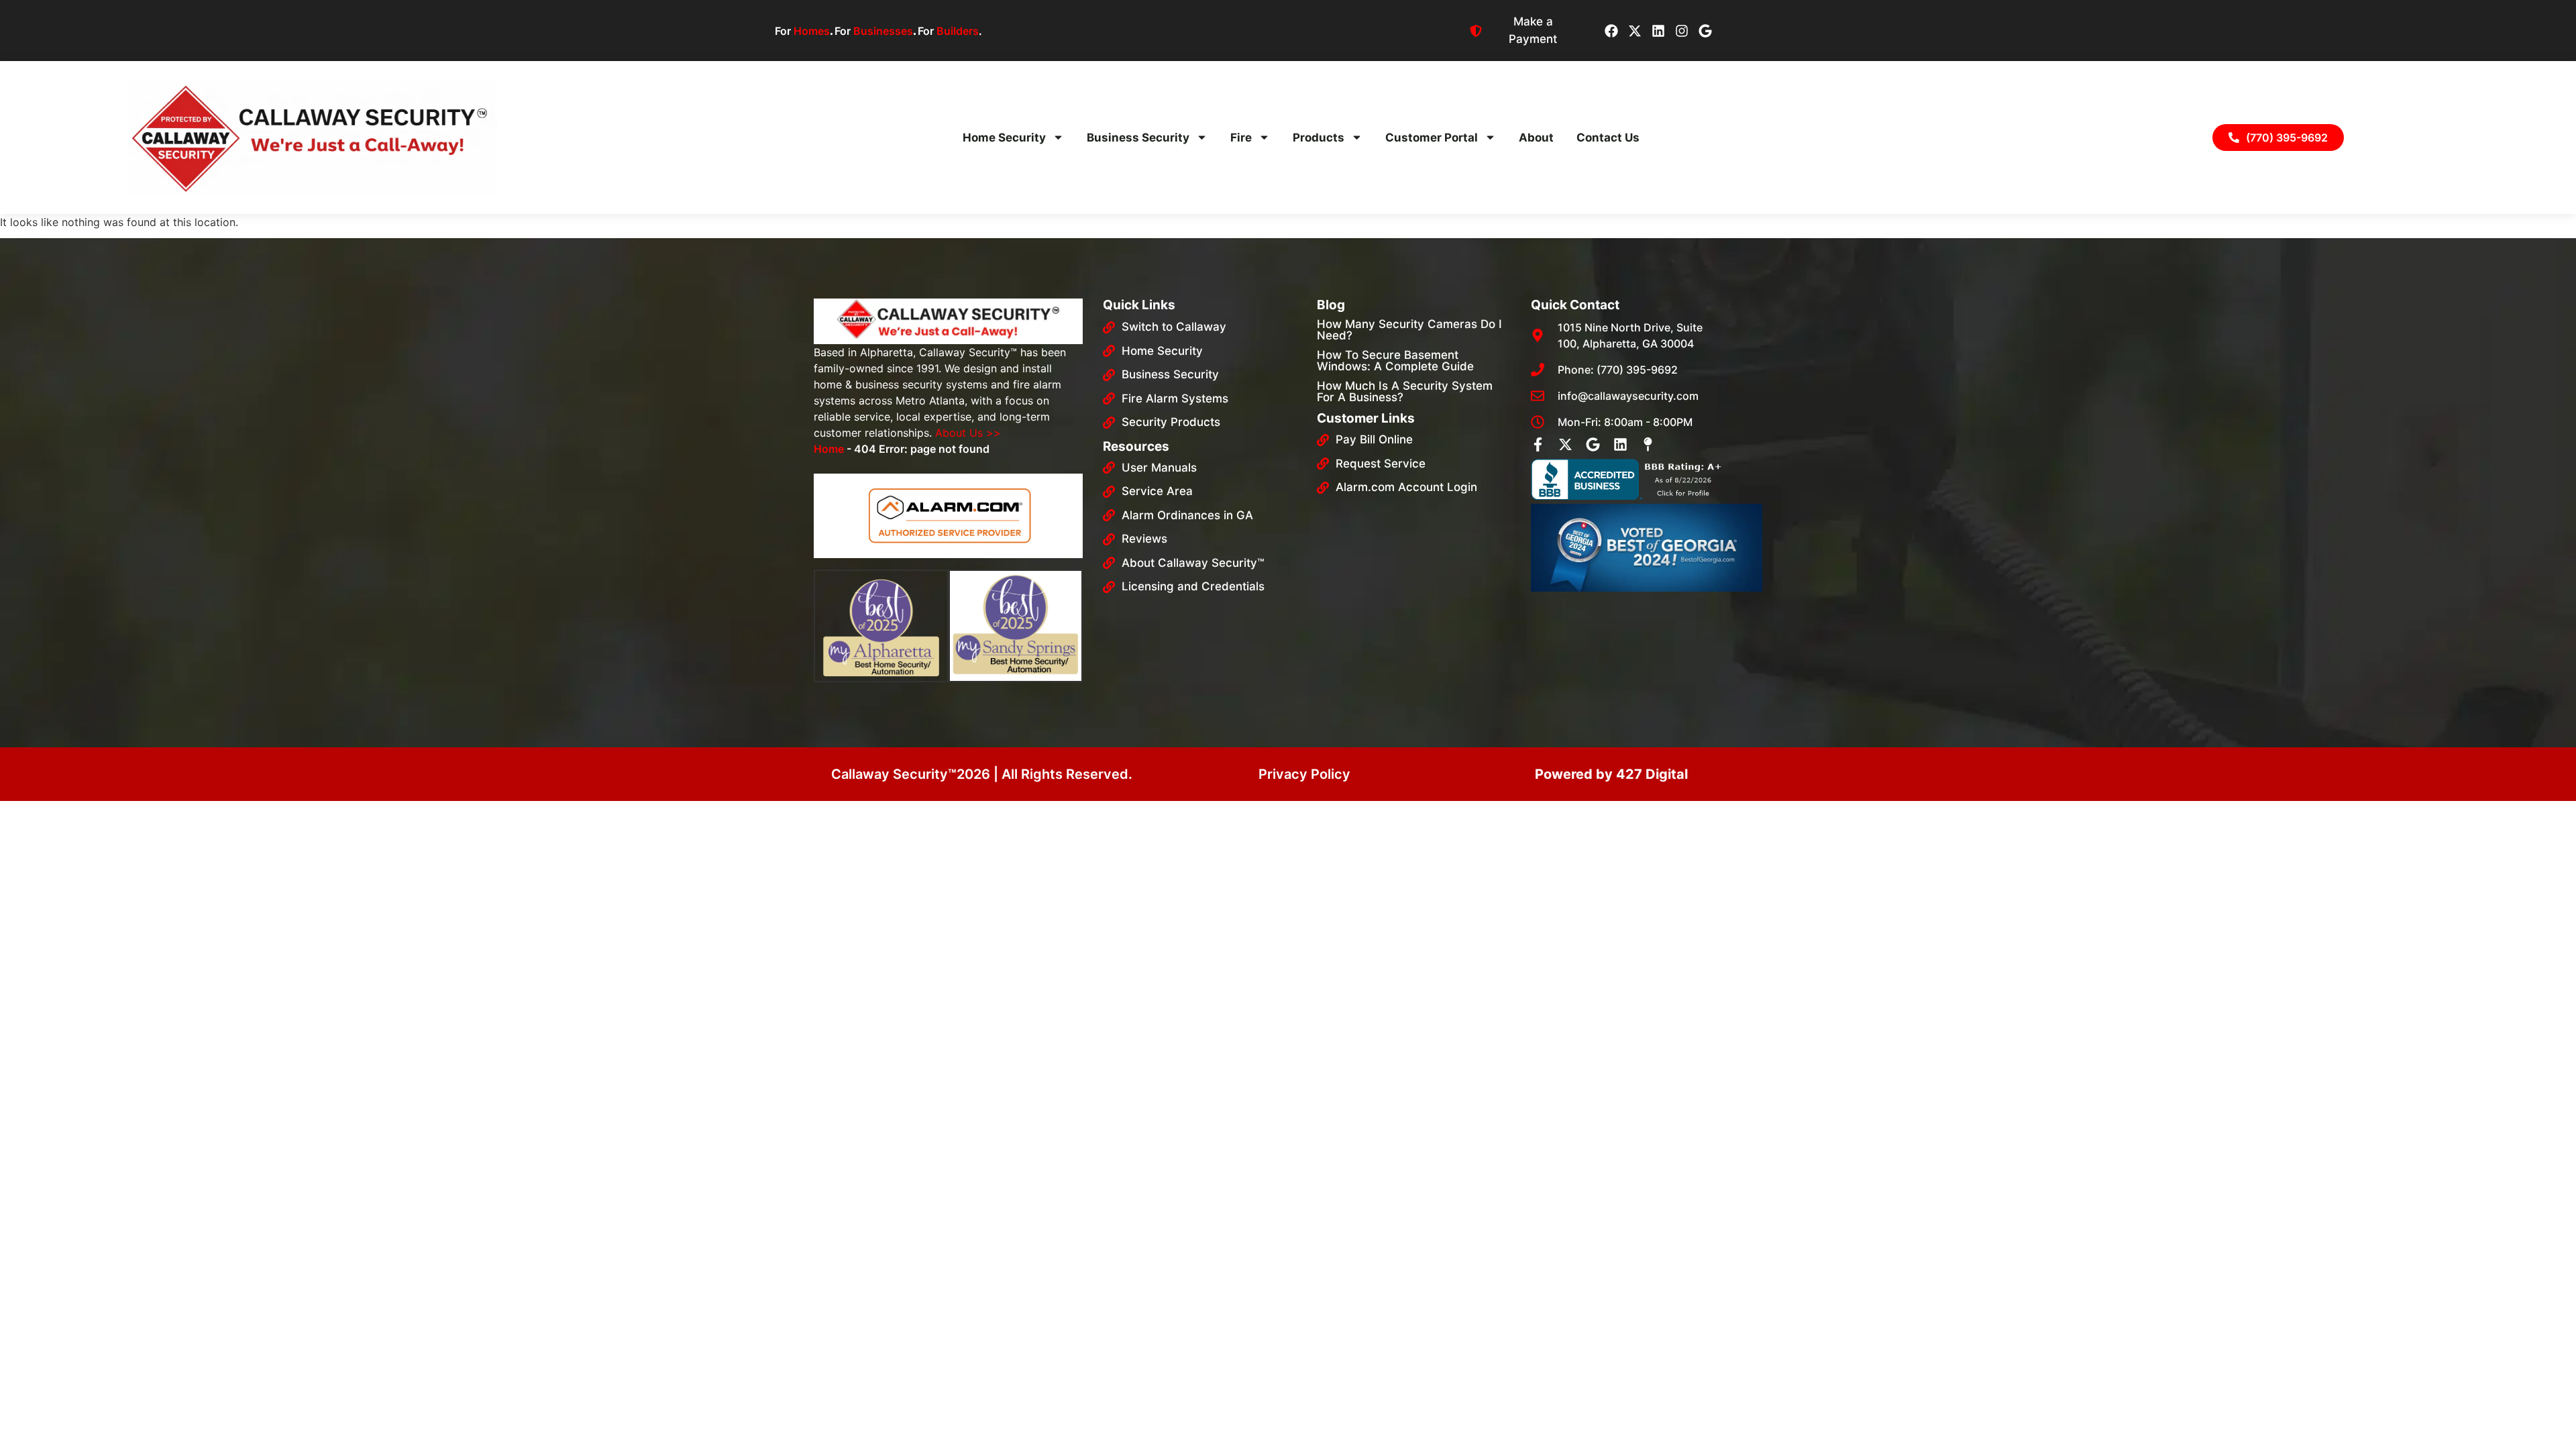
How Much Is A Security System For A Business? (1405, 391)
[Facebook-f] (1538, 444)
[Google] (1705, 31)
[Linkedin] (1658, 31)
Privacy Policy (1304, 774)
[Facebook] (1611, 31)
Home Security (1004, 138)
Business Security (1138, 138)
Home (829, 449)
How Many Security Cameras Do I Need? (1409, 330)
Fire (1241, 138)
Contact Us (1608, 138)
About (1536, 138)
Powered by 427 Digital (1611, 774)
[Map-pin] (1648, 444)
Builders (958, 31)
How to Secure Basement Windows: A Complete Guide (1395, 361)
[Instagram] (1682, 31)
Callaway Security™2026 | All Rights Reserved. (982, 774)
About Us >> (968, 433)
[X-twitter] (1635, 31)
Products (1319, 138)
